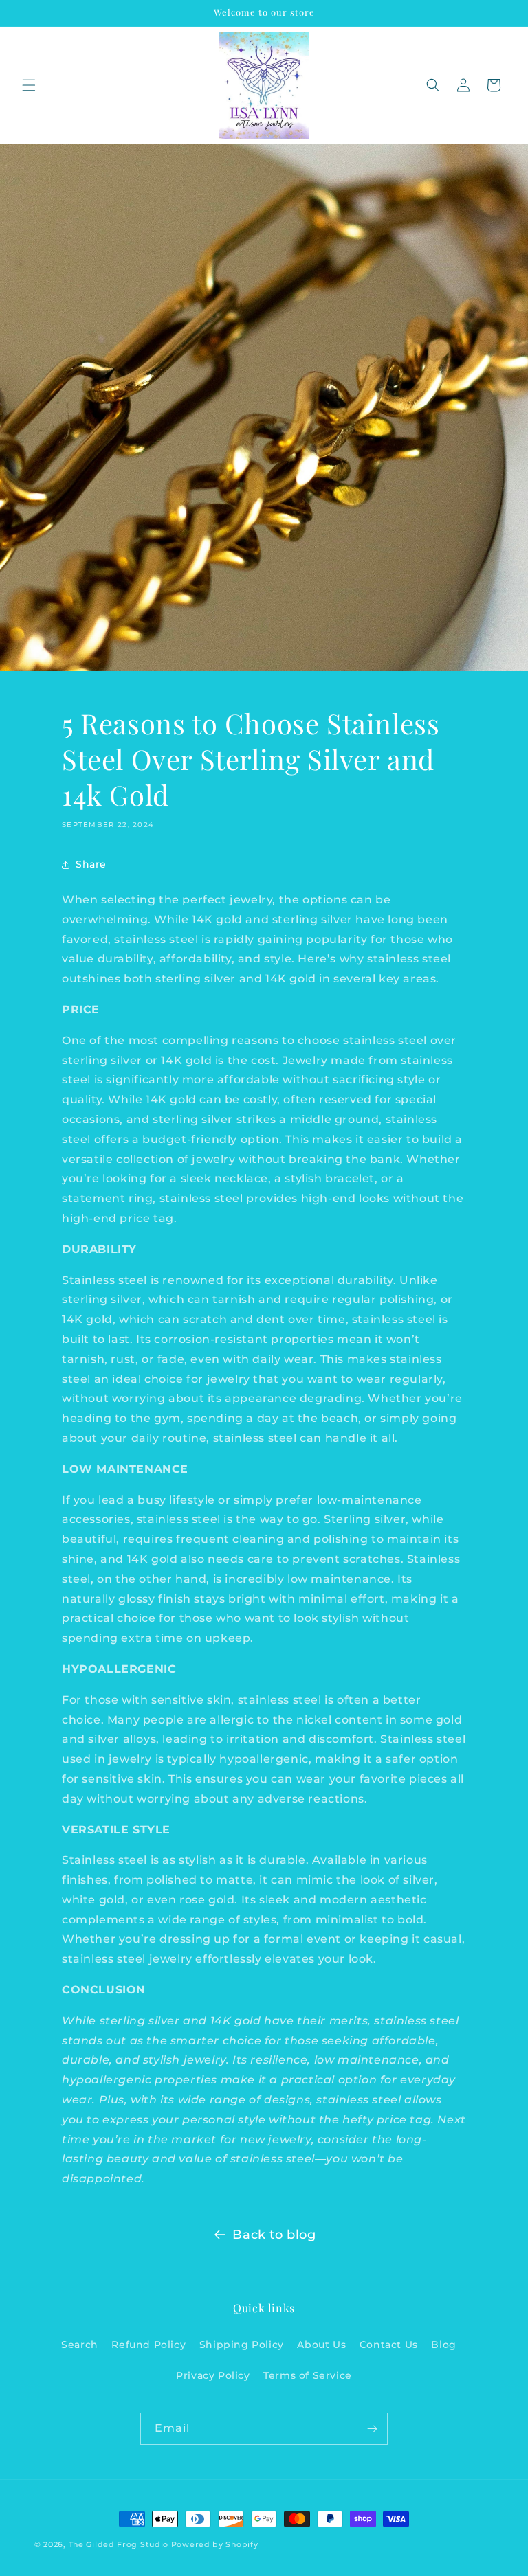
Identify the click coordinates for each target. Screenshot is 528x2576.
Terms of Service (308, 2375)
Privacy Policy (213, 2375)
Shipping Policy (242, 2345)
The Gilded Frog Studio (119, 2544)
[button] (29, 85)
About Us (321, 2345)
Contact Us (389, 2345)
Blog (443, 2345)
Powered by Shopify (215, 2544)
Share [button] (91, 864)
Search (80, 2345)
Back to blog (274, 2235)
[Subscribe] (372, 2429)
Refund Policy (148, 2345)
